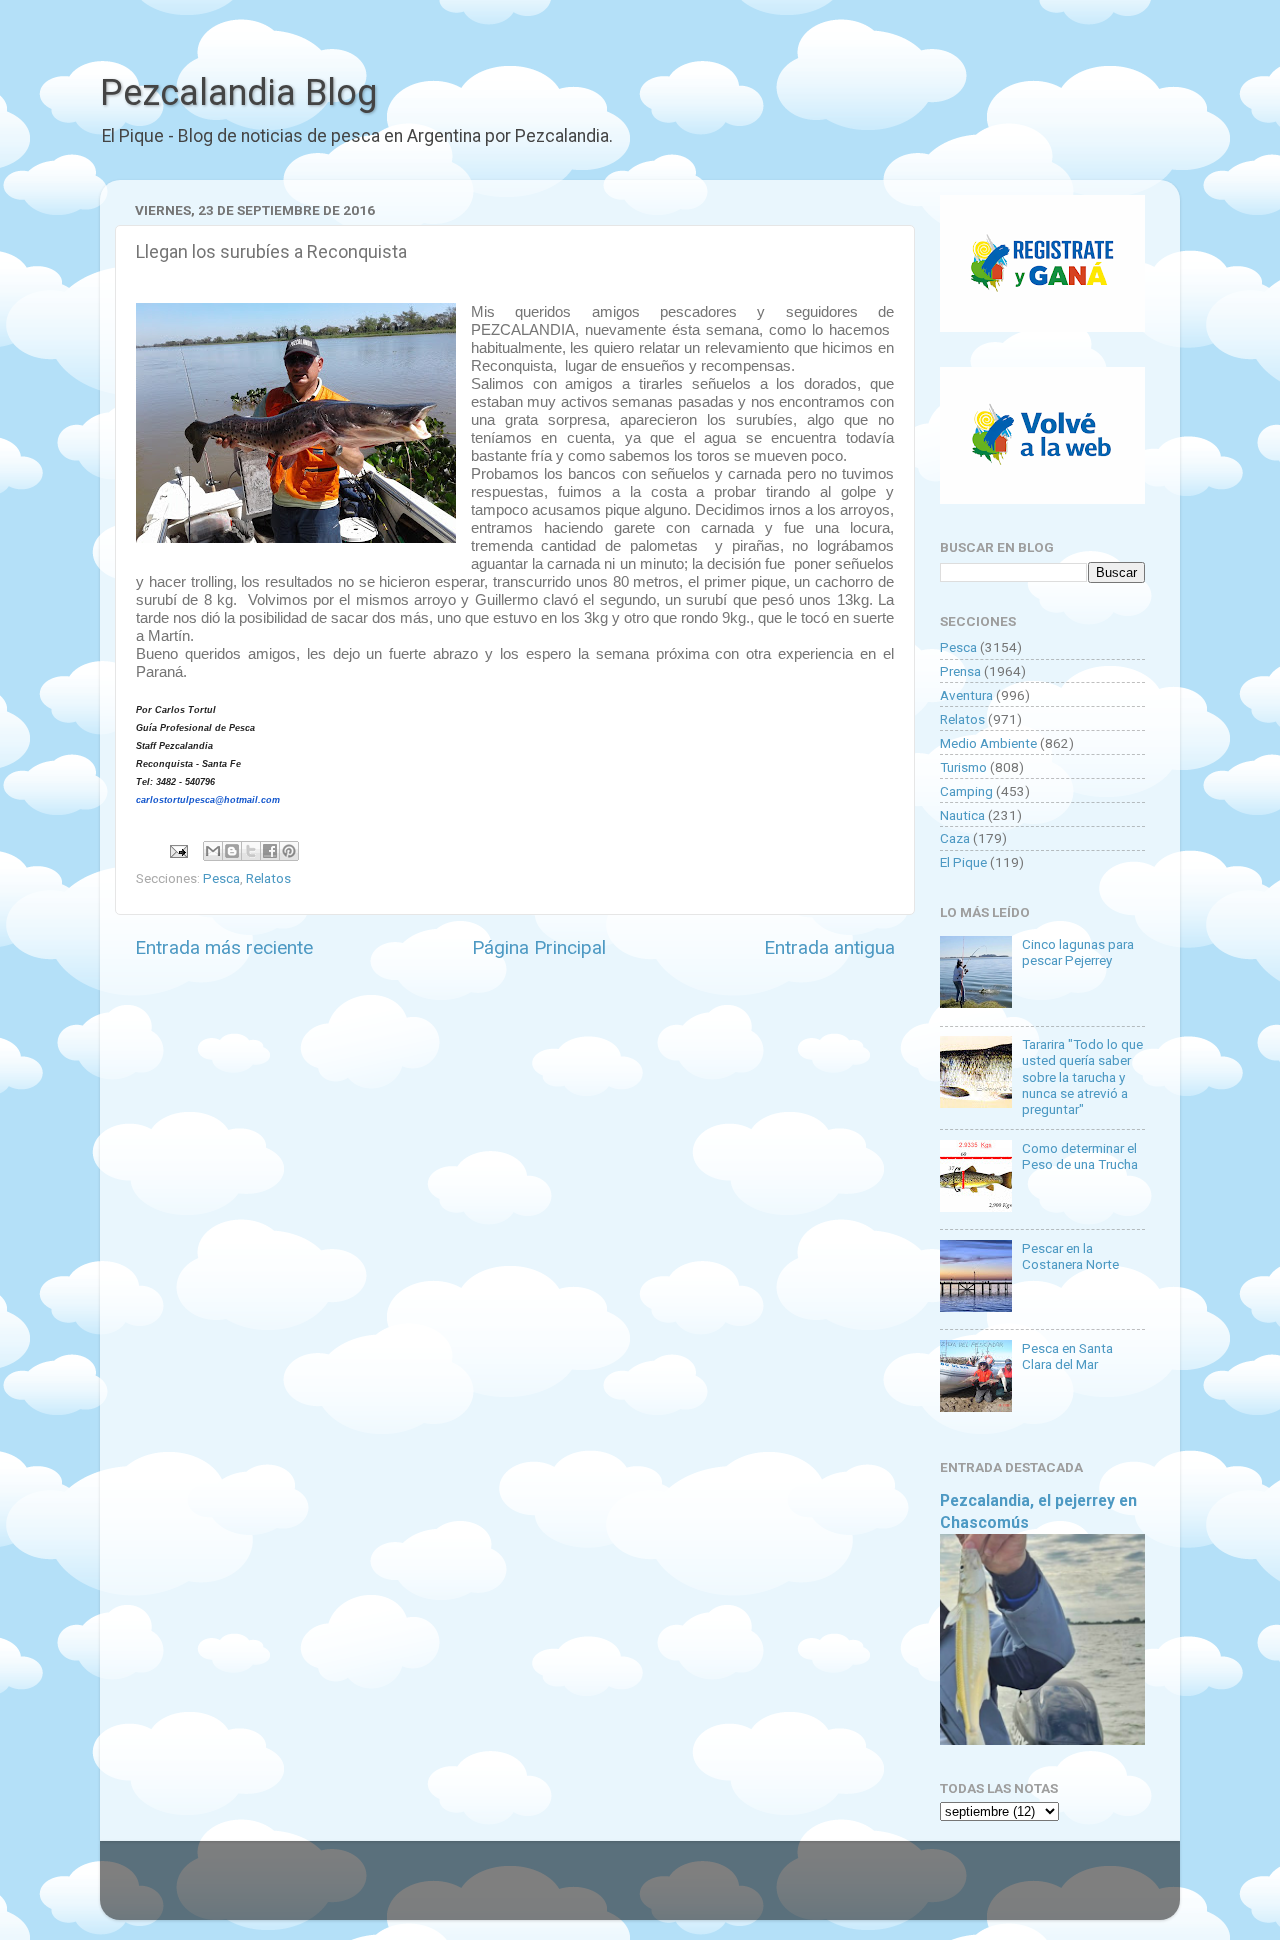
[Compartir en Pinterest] (289, 851)
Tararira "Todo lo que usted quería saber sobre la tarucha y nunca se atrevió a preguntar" (1082, 1076)
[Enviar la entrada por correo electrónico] (177, 850)
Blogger (845, 1890)
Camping (966, 791)
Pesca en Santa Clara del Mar (1067, 1356)
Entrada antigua (829, 947)
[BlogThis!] (232, 851)
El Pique (963, 862)
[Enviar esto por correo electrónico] (213, 851)
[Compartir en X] (251, 851)
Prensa (960, 671)
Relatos (268, 878)
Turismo (963, 767)
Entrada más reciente (224, 947)
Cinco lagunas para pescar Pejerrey (1078, 952)
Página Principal (539, 947)
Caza (955, 838)
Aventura (966, 695)
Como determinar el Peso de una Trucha (1080, 1156)
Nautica (962, 815)
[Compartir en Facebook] (270, 851)
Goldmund (675, 1890)
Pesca (221, 878)
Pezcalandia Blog (238, 93)
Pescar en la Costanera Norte (1070, 1256)
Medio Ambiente (988, 743)
